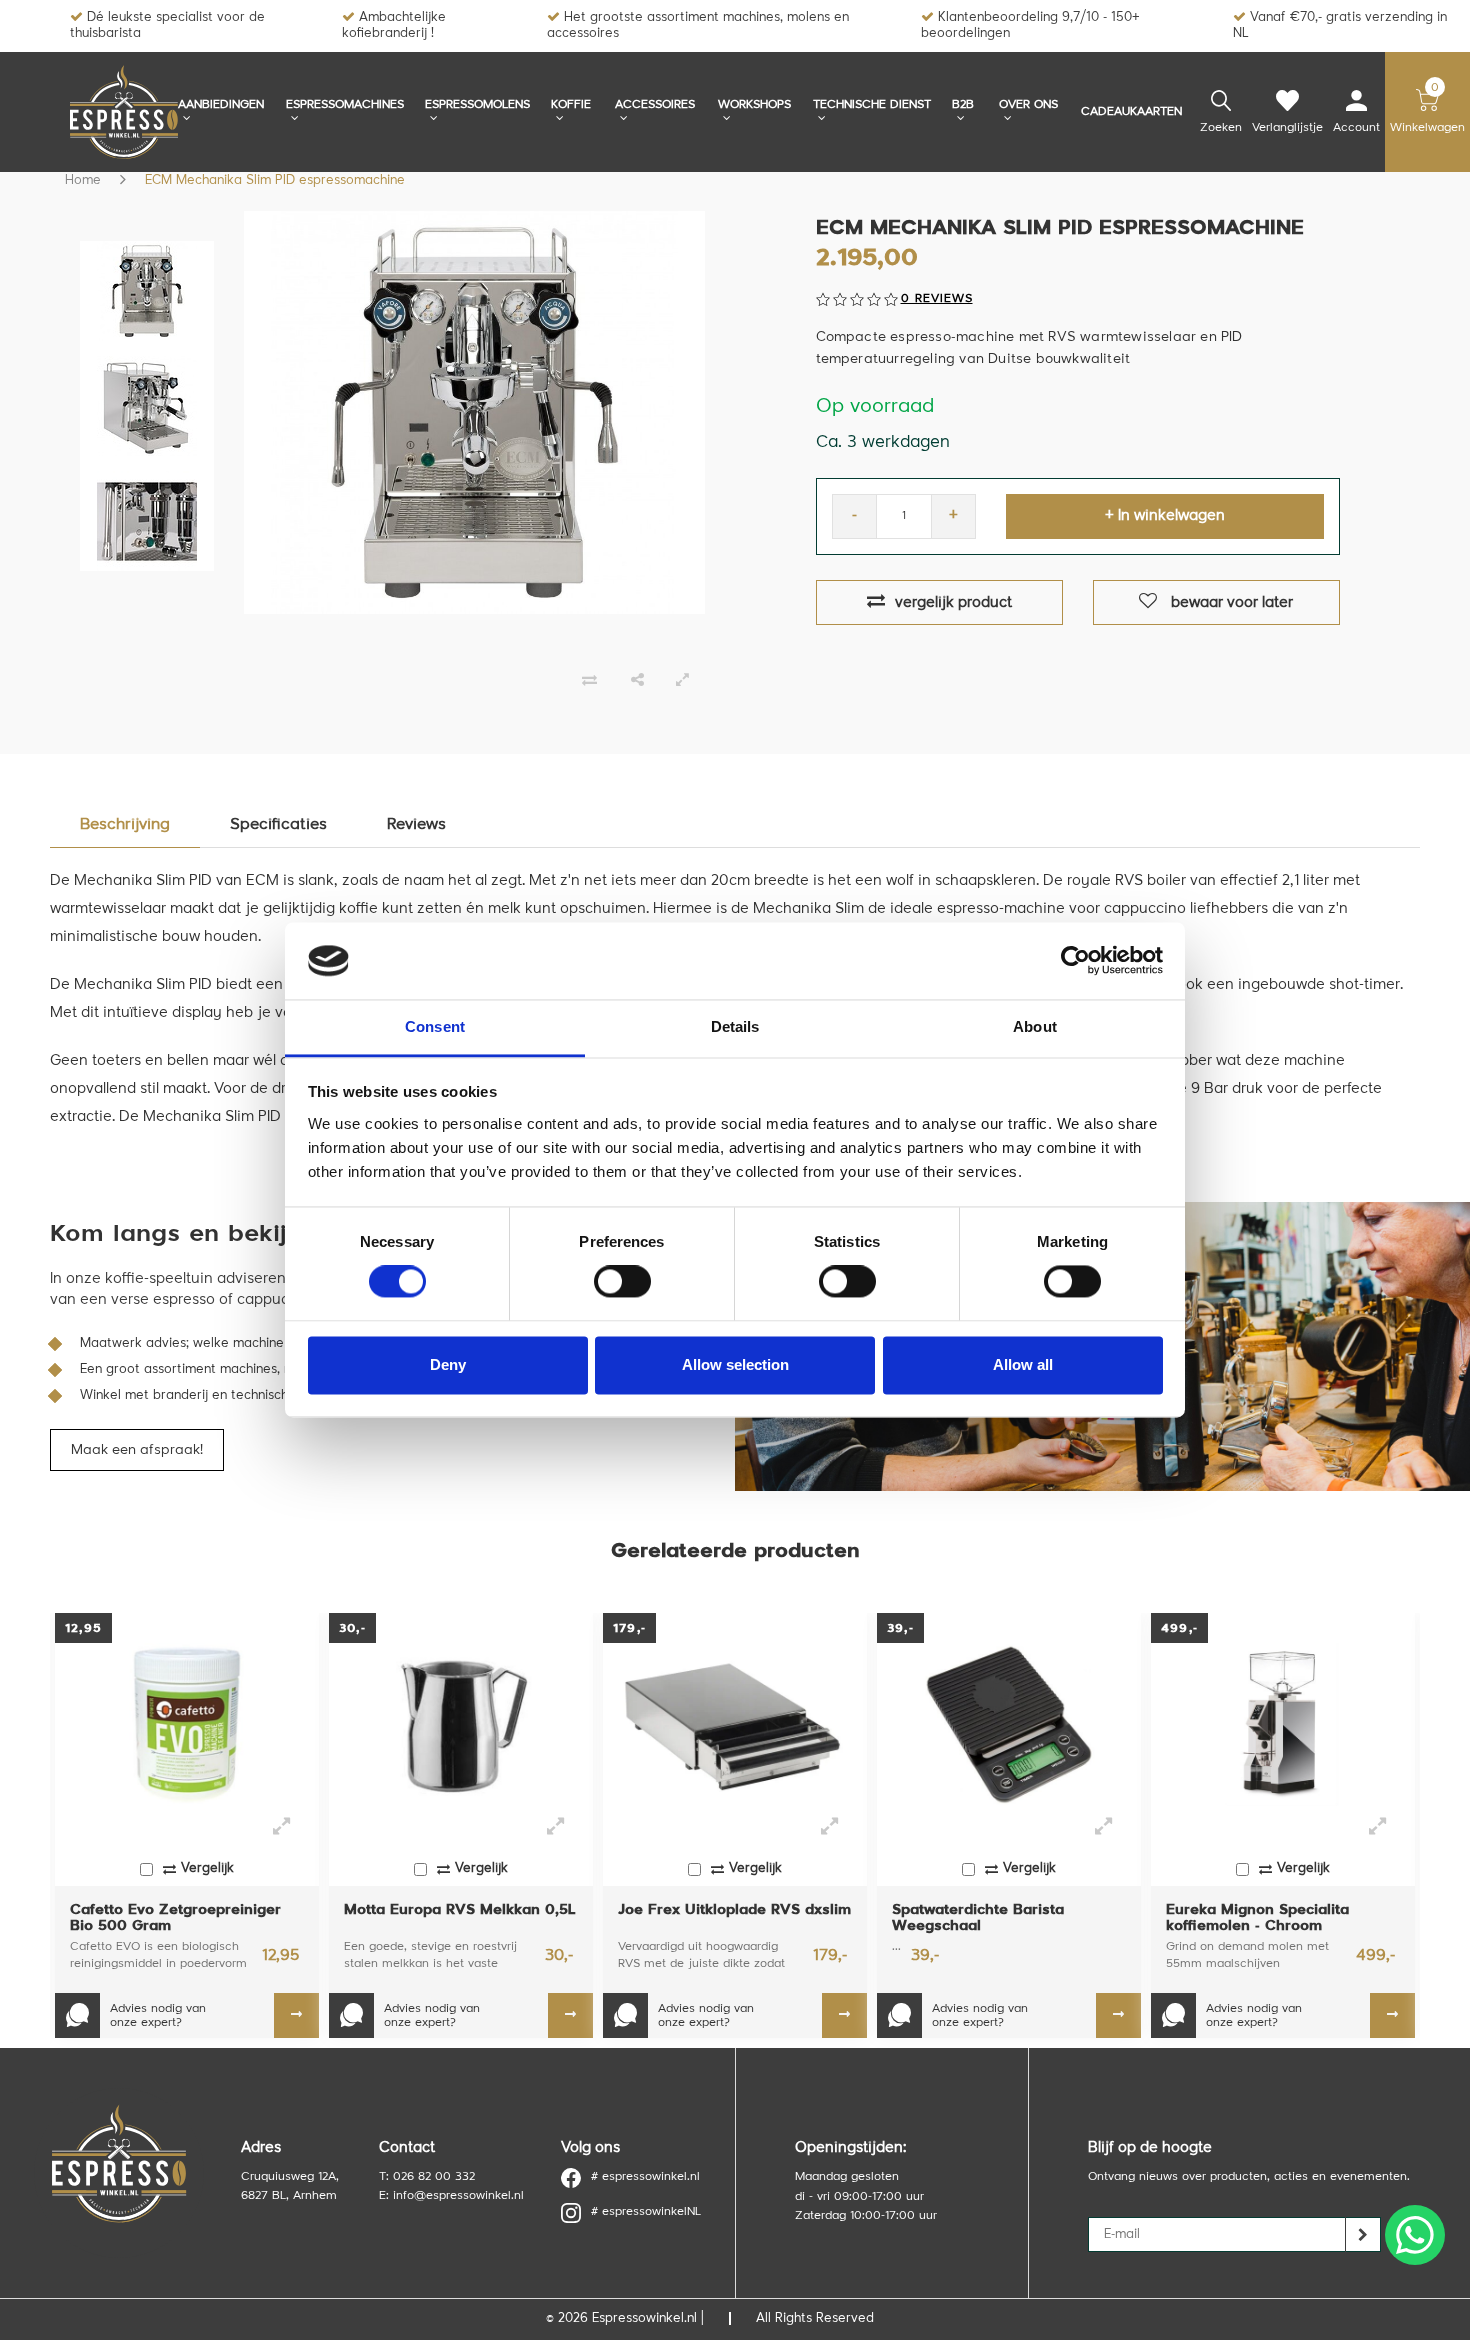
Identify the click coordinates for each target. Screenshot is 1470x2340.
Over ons (1028, 105)
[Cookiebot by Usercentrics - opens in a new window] (1075, 961)
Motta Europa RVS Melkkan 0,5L (460, 1910)
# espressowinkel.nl (645, 2177)
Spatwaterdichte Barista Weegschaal (978, 1918)
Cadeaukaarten (1131, 112)
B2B (963, 105)
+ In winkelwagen (1165, 516)
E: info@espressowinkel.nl (451, 2196)
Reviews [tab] (416, 825)
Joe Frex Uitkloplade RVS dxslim (734, 1910)
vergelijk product (953, 603)
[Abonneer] (1363, 2234)
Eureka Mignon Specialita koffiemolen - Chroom (1257, 1918)
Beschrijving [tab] (125, 825)
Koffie (571, 105)
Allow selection (735, 1364)
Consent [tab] (435, 1026)
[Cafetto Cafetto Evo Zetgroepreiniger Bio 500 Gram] (187, 1725)
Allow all (1023, 1364)
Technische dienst (872, 105)
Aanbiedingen (221, 105)
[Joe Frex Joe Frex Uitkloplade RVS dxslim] (735, 1725)
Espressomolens (477, 105)
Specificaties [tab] (278, 825)
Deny (448, 1364)
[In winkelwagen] (296, 2015)
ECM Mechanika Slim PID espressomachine (275, 180)
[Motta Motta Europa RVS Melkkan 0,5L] (461, 1725)
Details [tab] (735, 1026)
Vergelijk (207, 1868)
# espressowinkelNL (646, 2212)
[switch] (622, 1282)
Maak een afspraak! (137, 1450)
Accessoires (655, 105)
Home (83, 180)
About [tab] (1035, 1026)
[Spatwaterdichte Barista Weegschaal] (1009, 1725)
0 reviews (937, 299)
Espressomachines (345, 105)
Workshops (754, 105)
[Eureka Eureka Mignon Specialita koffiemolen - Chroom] (1283, 1725)
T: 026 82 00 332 (427, 2177)
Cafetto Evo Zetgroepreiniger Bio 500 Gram (175, 1918)
